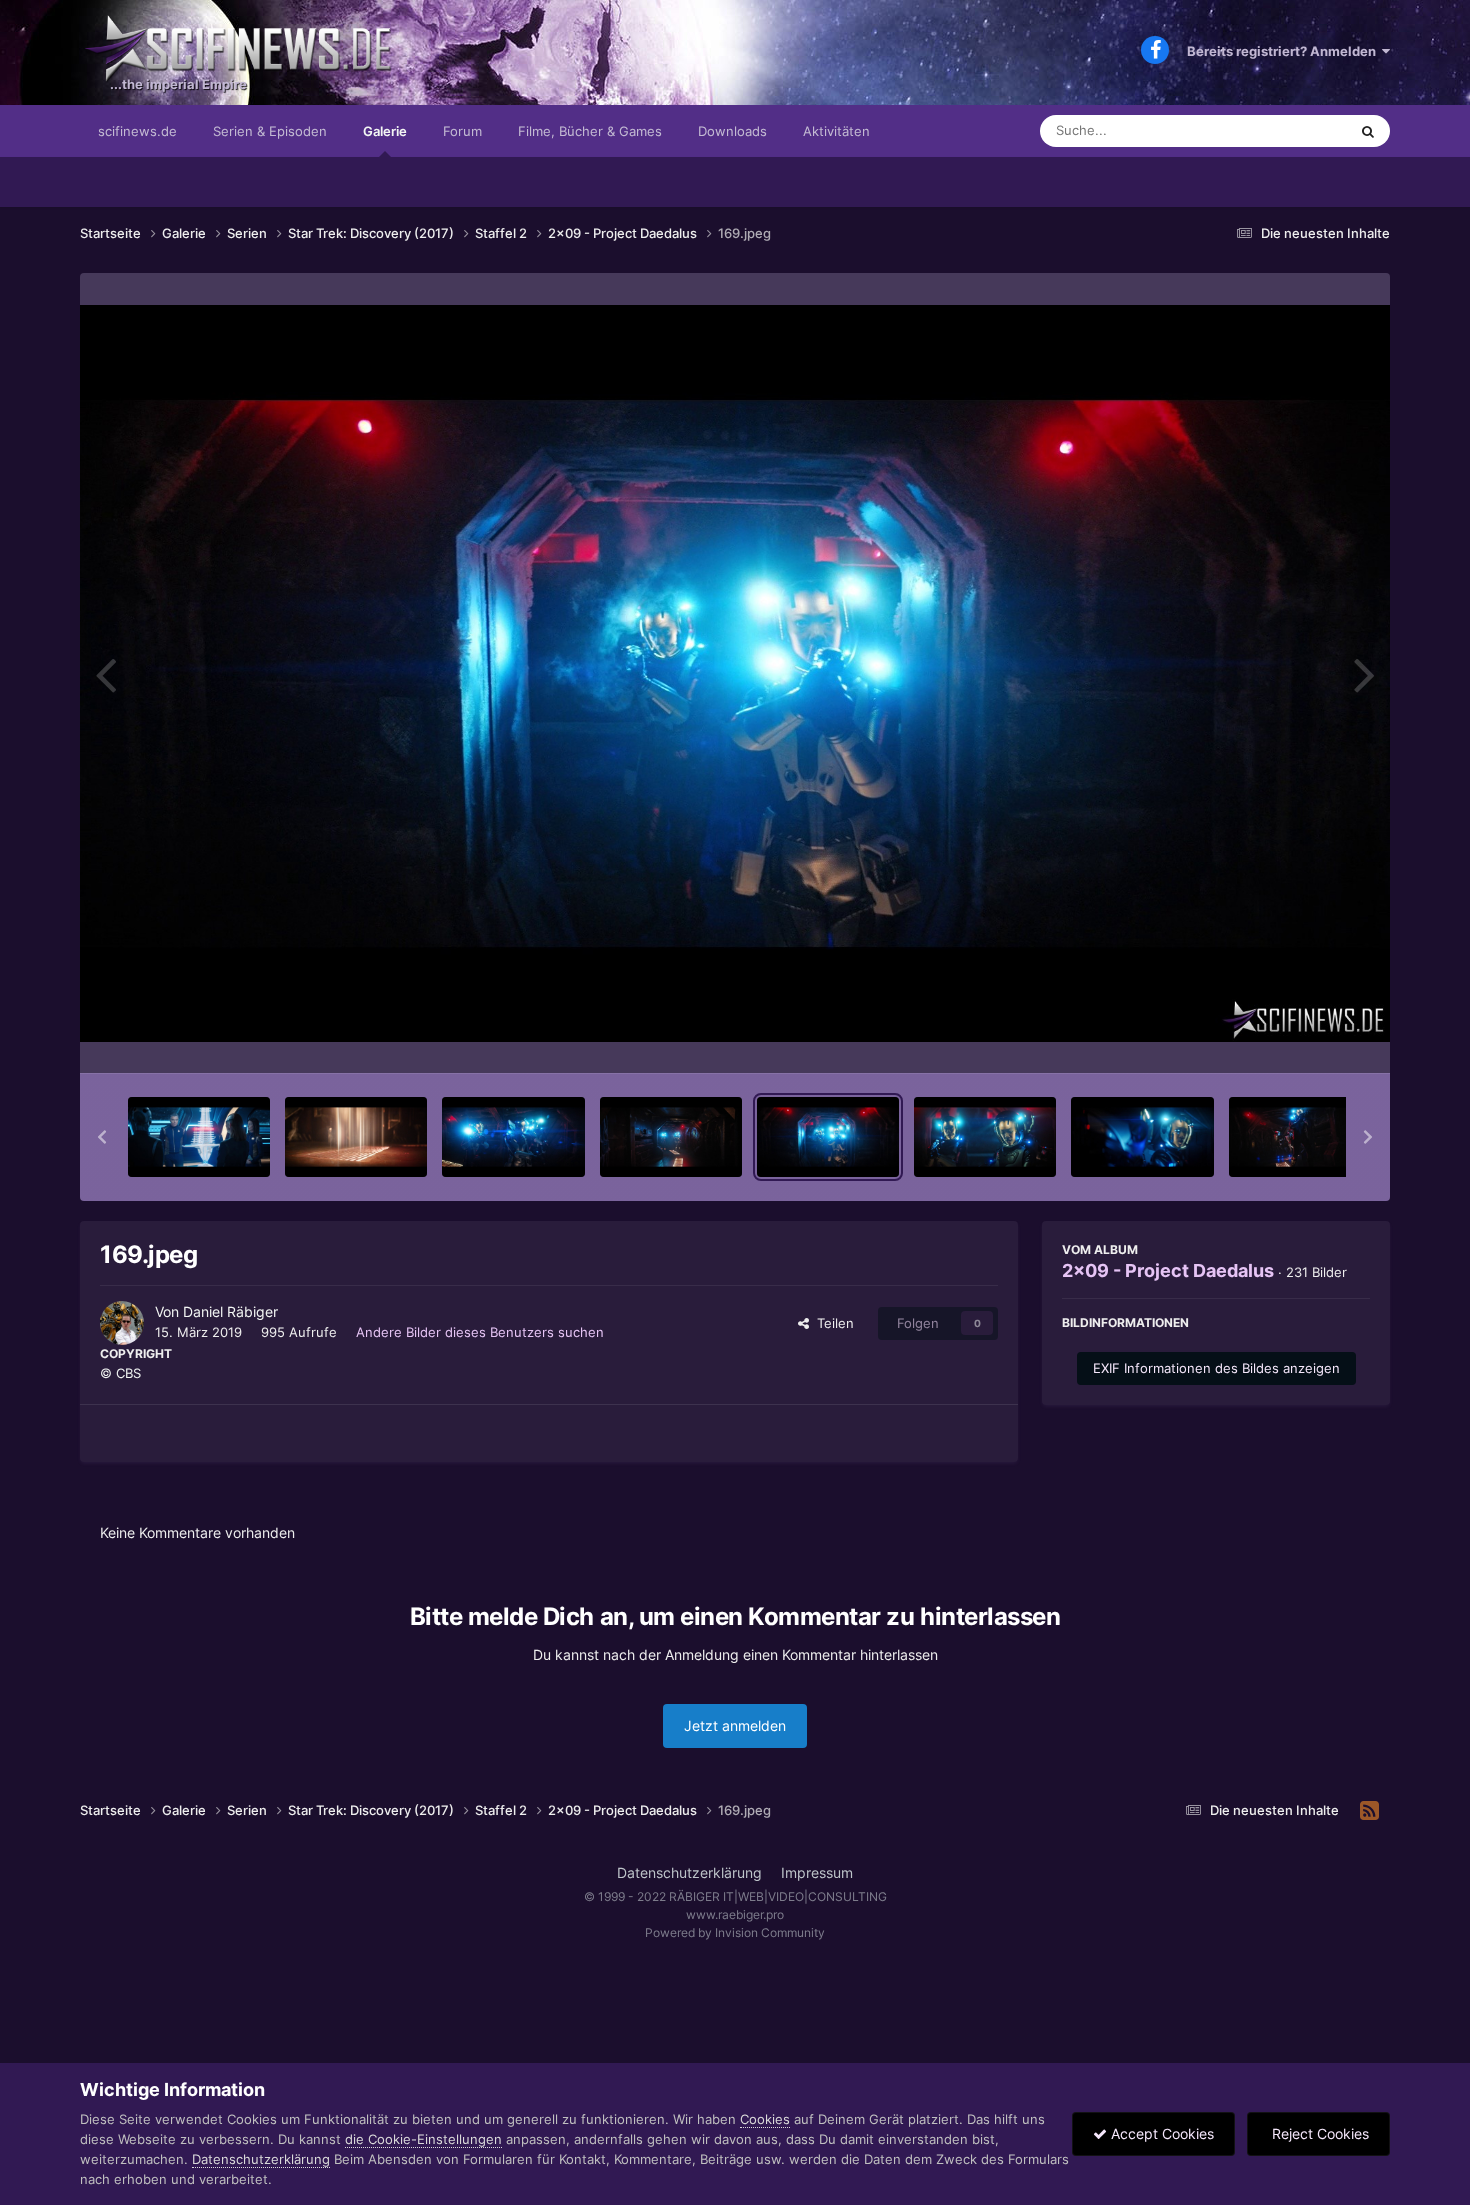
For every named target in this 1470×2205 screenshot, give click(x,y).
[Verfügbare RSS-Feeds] (1369, 1811)
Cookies (765, 2119)
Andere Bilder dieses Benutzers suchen (480, 1332)
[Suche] (1368, 131)
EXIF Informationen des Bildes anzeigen (1216, 1368)
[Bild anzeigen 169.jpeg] (828, 1137)
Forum (462, 131)
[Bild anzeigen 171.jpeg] (1142, 1137)
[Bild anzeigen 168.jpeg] (671, 1137)
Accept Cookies (1160, 2133)
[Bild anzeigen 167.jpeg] (513, 1137)
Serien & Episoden (270, 131)
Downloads (732, 131)
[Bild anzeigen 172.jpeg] (1300, 1137)
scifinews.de (137, 131)
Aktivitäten (836, 131)
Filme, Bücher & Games (590, 131)
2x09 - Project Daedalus (1168, 1270)
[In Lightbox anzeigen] (735, 673)
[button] (102, 1137)
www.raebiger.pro (735, 1914)
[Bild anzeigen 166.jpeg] (356, 1137)
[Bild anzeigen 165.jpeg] (199, 1137)
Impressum (817, 1872)
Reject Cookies (1318, 2133)
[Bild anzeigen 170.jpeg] (985, 1137)
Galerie (385, 131)
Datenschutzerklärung (689, 1872)
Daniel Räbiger (230, 1311)
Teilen (831, 1323)
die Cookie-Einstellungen (423, 2139)
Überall (1299, 130)
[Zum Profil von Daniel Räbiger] (122, 1323)
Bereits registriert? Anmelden (1284, 51)
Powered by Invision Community (735, 1932)
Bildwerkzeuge (1299, 1037)
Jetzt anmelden (735, 1725)
